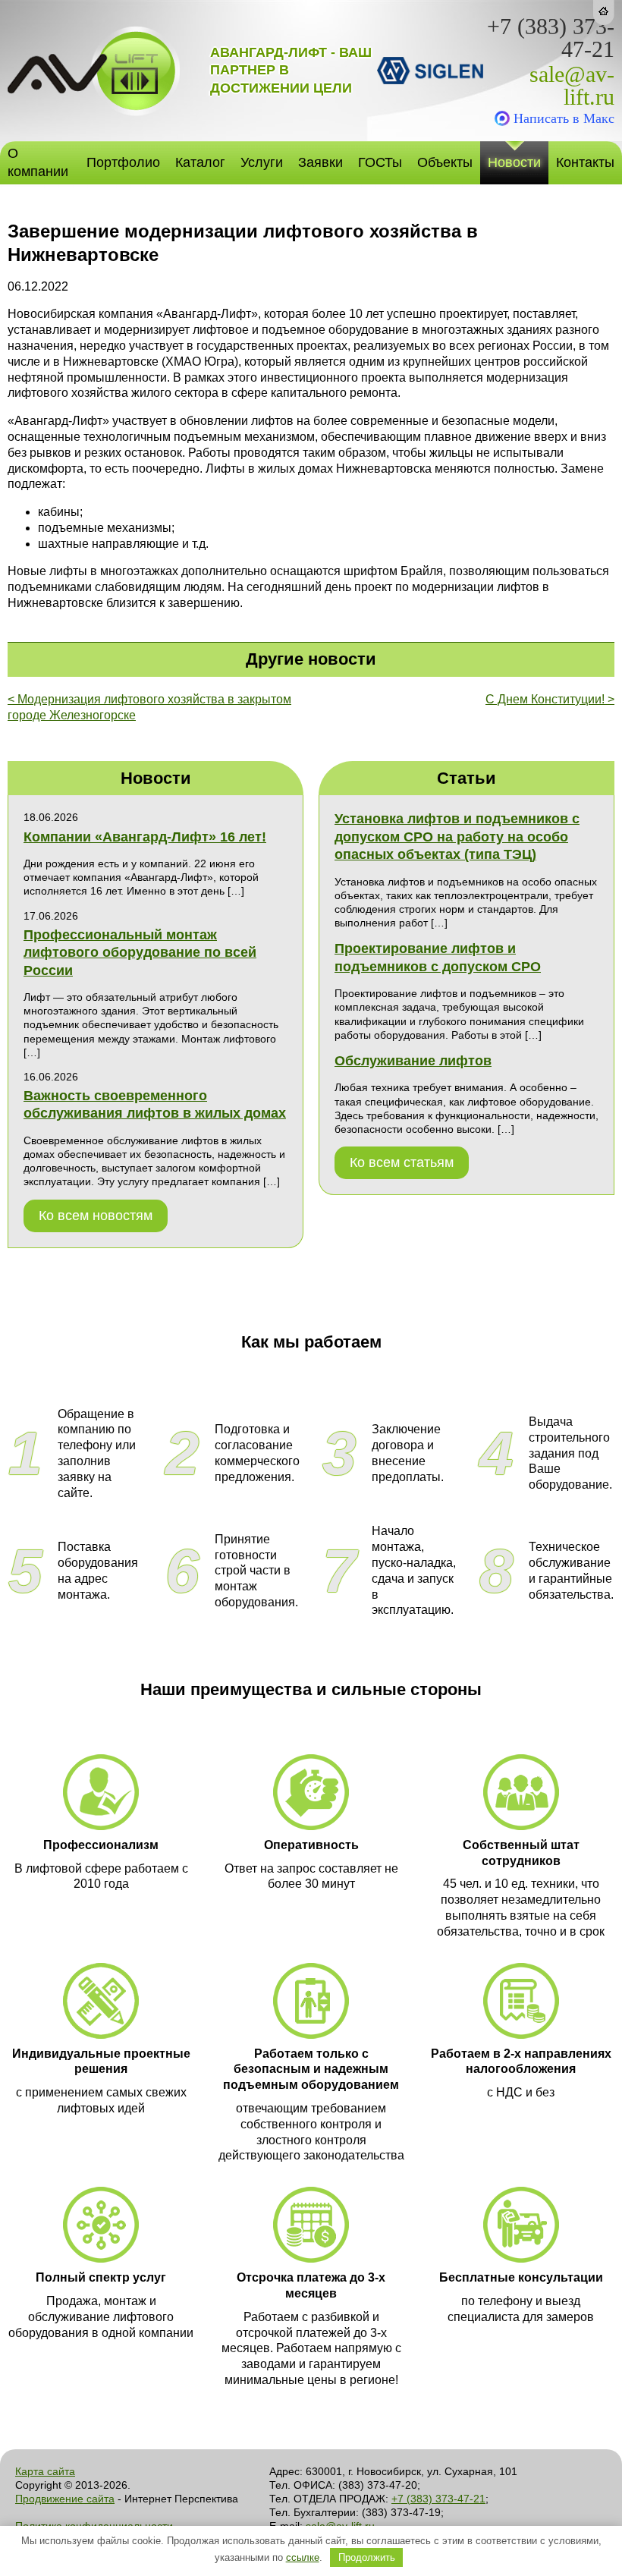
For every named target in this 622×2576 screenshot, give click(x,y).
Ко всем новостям (96, 1216)
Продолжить (367, 2557)
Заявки (320, 162)
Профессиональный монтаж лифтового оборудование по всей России (140, 953)
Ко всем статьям (402, 1162)
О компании (38, 162)
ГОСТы (380, 162)
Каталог (200, 162)
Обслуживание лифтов (413, 1061)
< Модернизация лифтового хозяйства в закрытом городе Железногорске (149, 707)
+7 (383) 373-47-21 (551, 38)
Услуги (262, 162)
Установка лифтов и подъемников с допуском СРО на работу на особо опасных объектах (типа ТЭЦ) (457, 837)
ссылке (303, 2557)
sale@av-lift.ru (572, 86)
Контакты (585, 162)
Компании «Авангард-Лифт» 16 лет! (145, 837)
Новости (514, 162)
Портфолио (123, 162)
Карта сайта (45, 2471)
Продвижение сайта (65, 2499)
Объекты (445, 162)
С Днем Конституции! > (550, 699)
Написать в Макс (564, 118)
